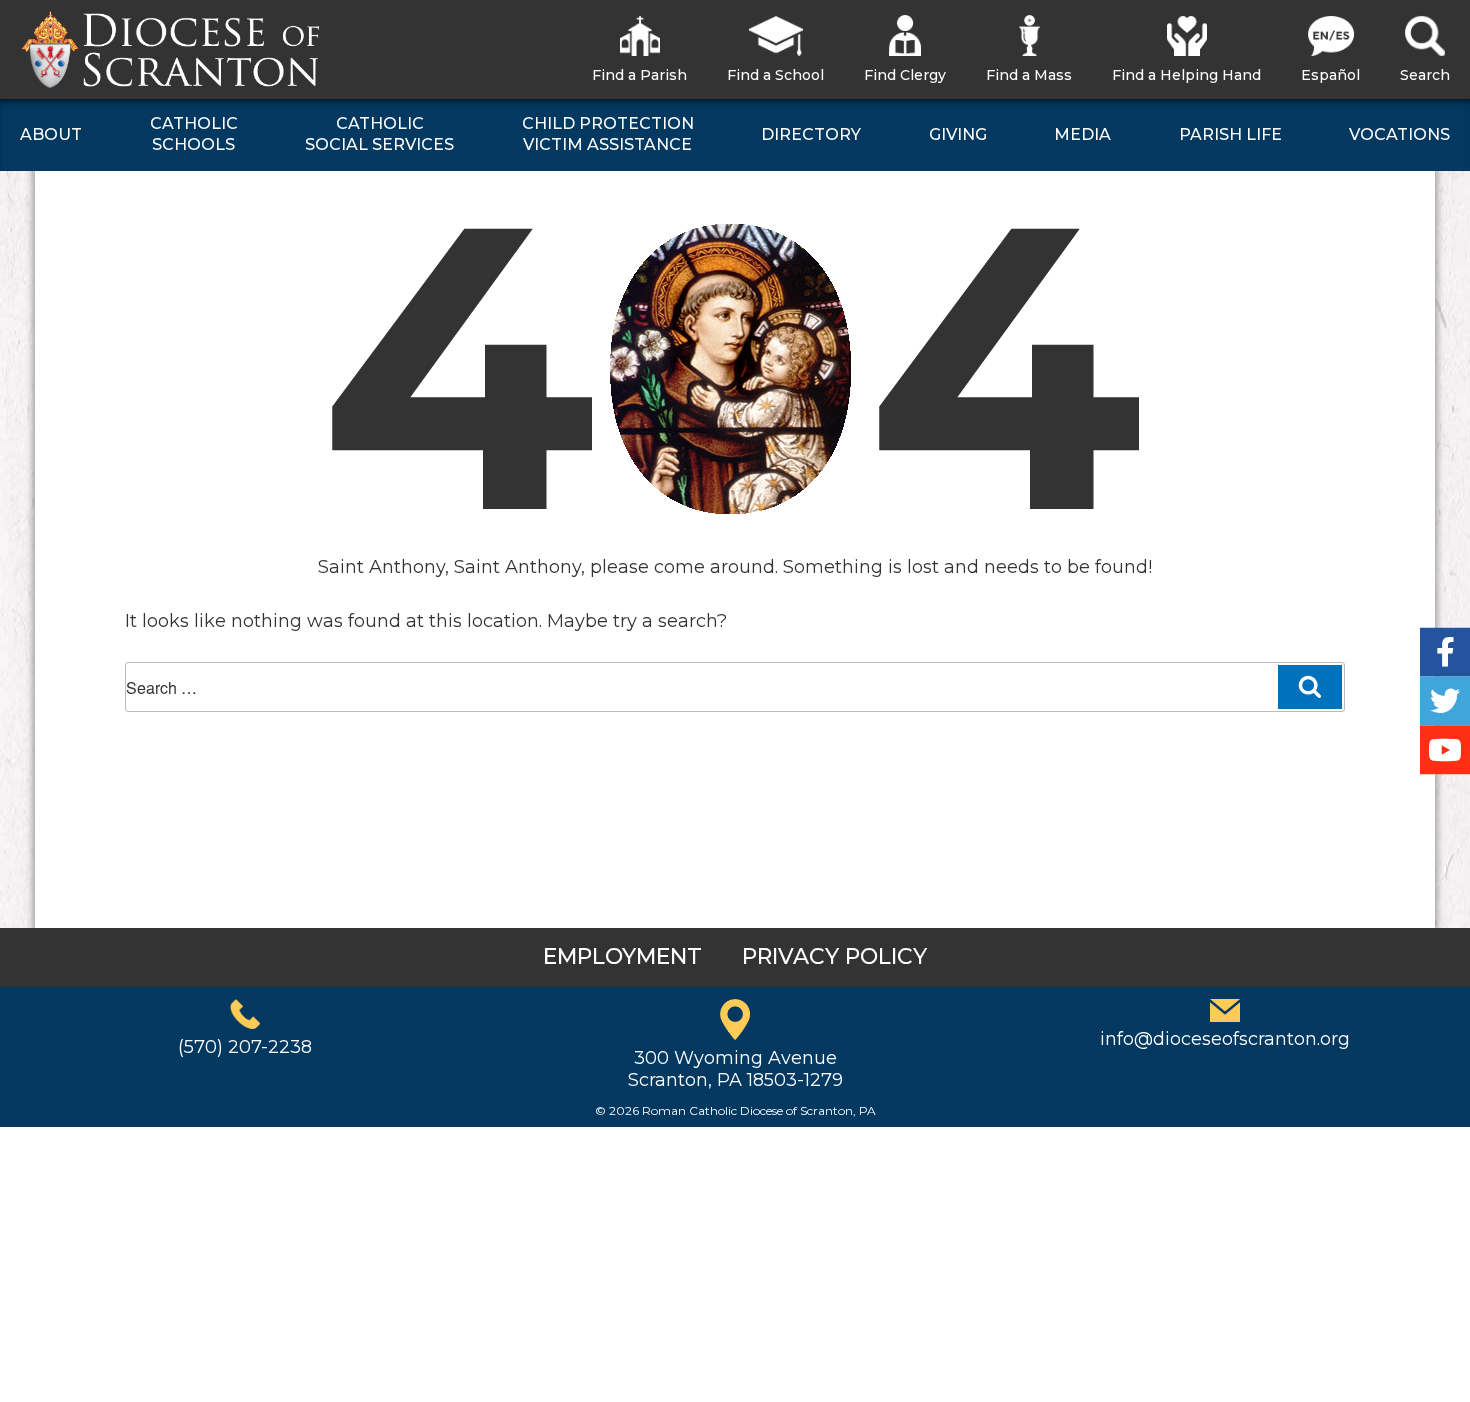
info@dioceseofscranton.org (1225, 1039)
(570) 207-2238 (245, 1047)
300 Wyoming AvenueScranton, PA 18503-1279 (735, 1069)
